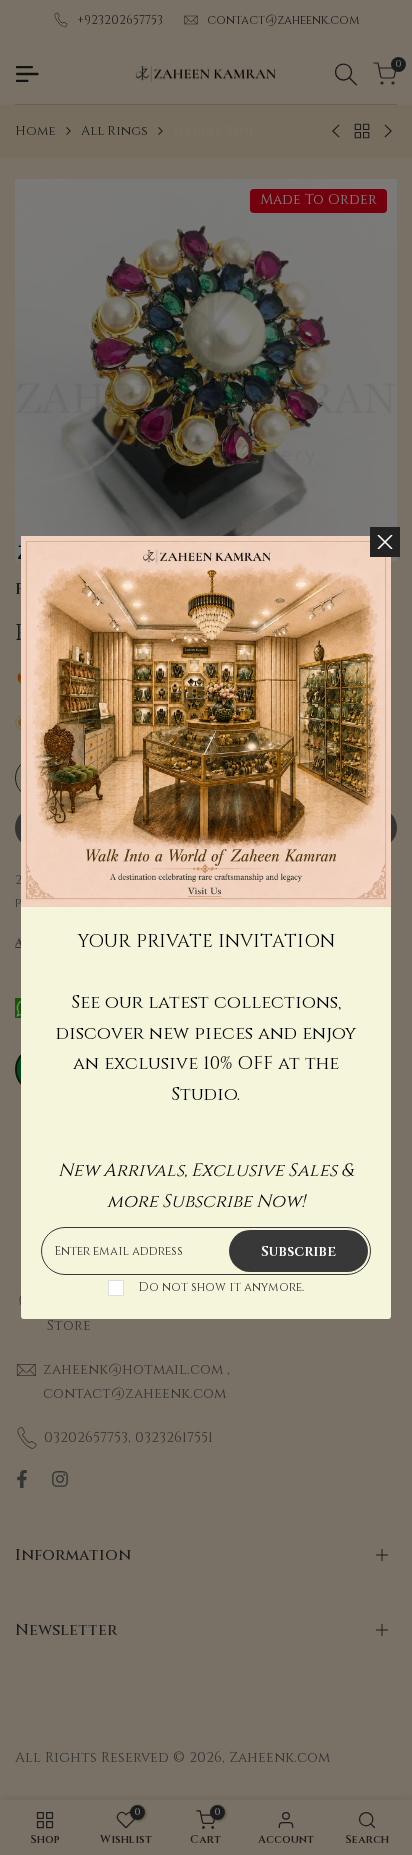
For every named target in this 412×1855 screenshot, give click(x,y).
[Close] (385, 542)
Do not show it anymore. (221, 1287)
